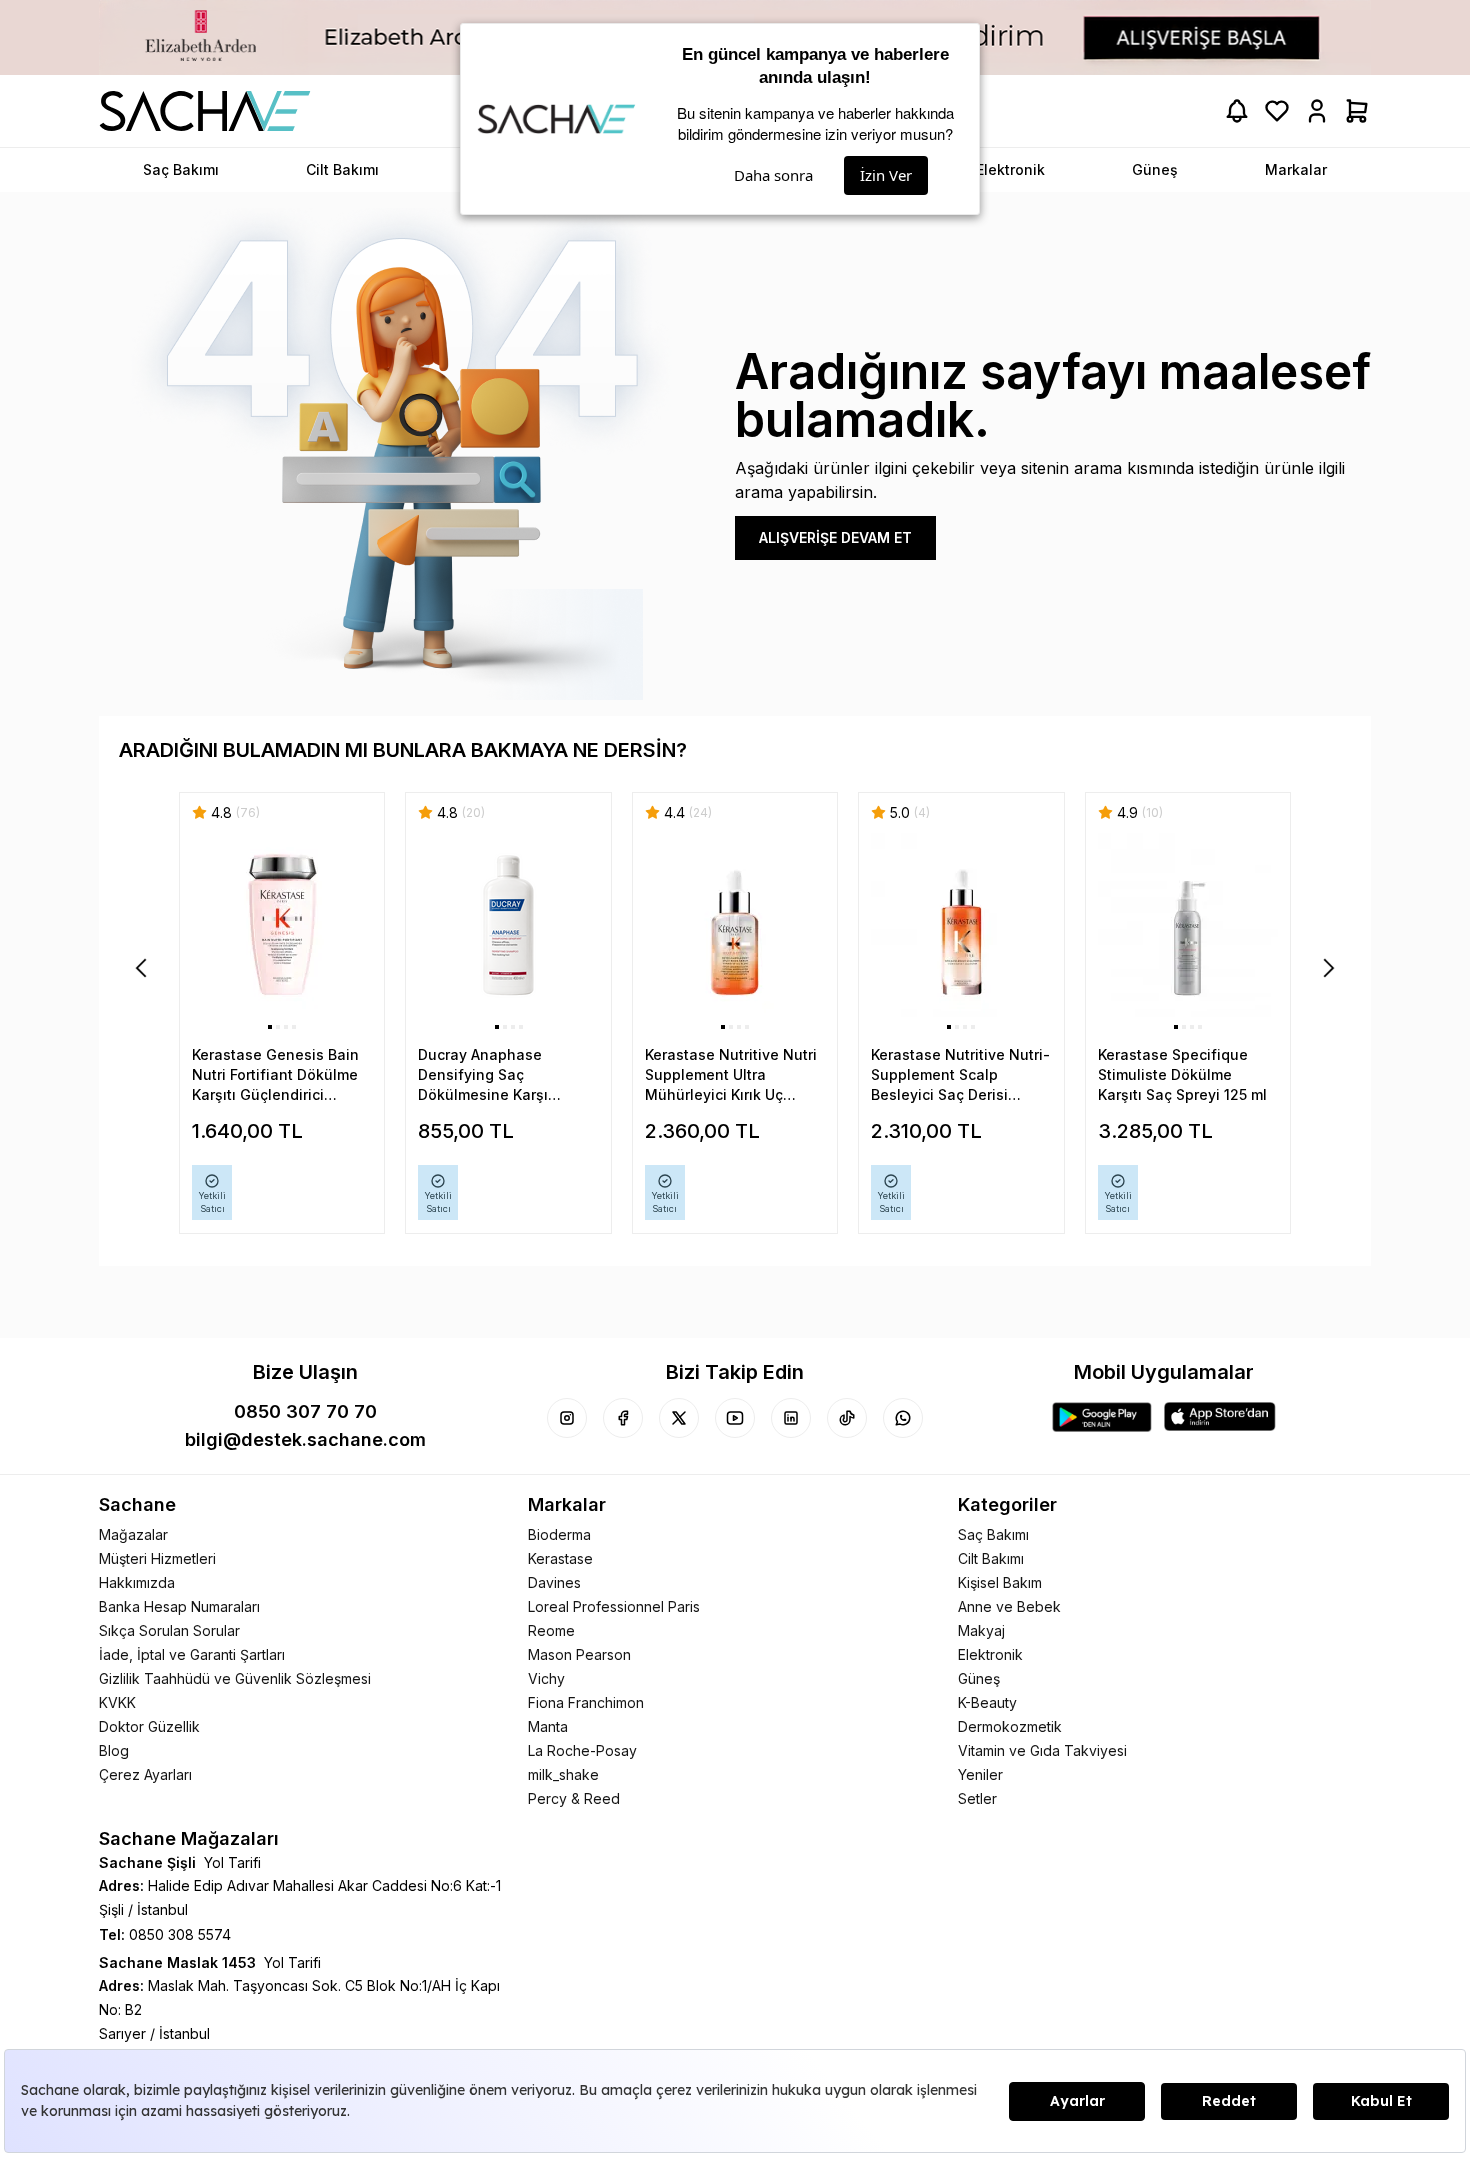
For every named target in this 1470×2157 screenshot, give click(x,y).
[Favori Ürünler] (1277, 111)
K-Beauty (987, 1702)
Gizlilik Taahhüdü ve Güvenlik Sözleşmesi (235, 1678)
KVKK (117, 1702)
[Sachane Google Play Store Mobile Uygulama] (1102, 1417)
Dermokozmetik (1010, 1726)
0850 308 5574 (180, 1934)
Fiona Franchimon (586, 1702)
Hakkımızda (137, 1582)
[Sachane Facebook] (623, 1418)
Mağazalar (133, 1534)
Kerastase (560, 1558)
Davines (554, 1582)
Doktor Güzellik (149, 1726)
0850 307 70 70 (305, 1411)
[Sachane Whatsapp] (903, 1418)
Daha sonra (773, 175)
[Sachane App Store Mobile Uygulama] (1220, 1417)
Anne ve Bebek (1009, 1606)
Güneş (979, 1678)
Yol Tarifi (232, 1862)
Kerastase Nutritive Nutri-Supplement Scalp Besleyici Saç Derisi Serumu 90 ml (960, 1075)
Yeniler (980, 1774)
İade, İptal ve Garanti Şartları (192, 1654)
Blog (114, 1750)
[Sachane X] (679, 1418)
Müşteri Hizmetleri (157, 1558)
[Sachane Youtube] (735, 1418)
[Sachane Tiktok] (847, 1418)
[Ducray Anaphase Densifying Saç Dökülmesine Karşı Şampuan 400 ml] (508, 925)
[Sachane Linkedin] (791, 1418)
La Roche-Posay (582, 1750)
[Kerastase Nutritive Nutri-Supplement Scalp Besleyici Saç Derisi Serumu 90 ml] (961, 925)
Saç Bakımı (993, 1534)
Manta (548, 1726)
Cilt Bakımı (991, 1558)
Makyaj (981, 1630)
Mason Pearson (579, 1654)
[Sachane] (205, 111)
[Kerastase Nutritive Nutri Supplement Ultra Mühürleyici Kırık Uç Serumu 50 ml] (735, 925)
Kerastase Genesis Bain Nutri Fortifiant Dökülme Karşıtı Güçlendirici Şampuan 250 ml (275, 1075)
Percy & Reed (574, 1798)
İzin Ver (886, 175)
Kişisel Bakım (1000, 1582)
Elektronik (990, 1654)
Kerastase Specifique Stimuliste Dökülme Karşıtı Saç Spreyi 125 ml (1182, 1074)
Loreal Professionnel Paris (614, 1606)
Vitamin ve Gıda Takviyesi (1042, 1750)
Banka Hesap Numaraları (179, 1606)
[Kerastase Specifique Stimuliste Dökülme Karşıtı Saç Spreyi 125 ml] (1188, 925)
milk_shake (563, 1774)
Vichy (546, 1678)
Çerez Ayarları (145, 1774)
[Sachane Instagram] (567, 1418)
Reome (551, 1630)
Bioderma (559, 1534)
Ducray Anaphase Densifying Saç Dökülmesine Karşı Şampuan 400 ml (483, 1075)
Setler (977, 1798)
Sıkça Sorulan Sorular (169, 1630)
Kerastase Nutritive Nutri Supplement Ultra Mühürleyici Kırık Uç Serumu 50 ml (731, 1075)
